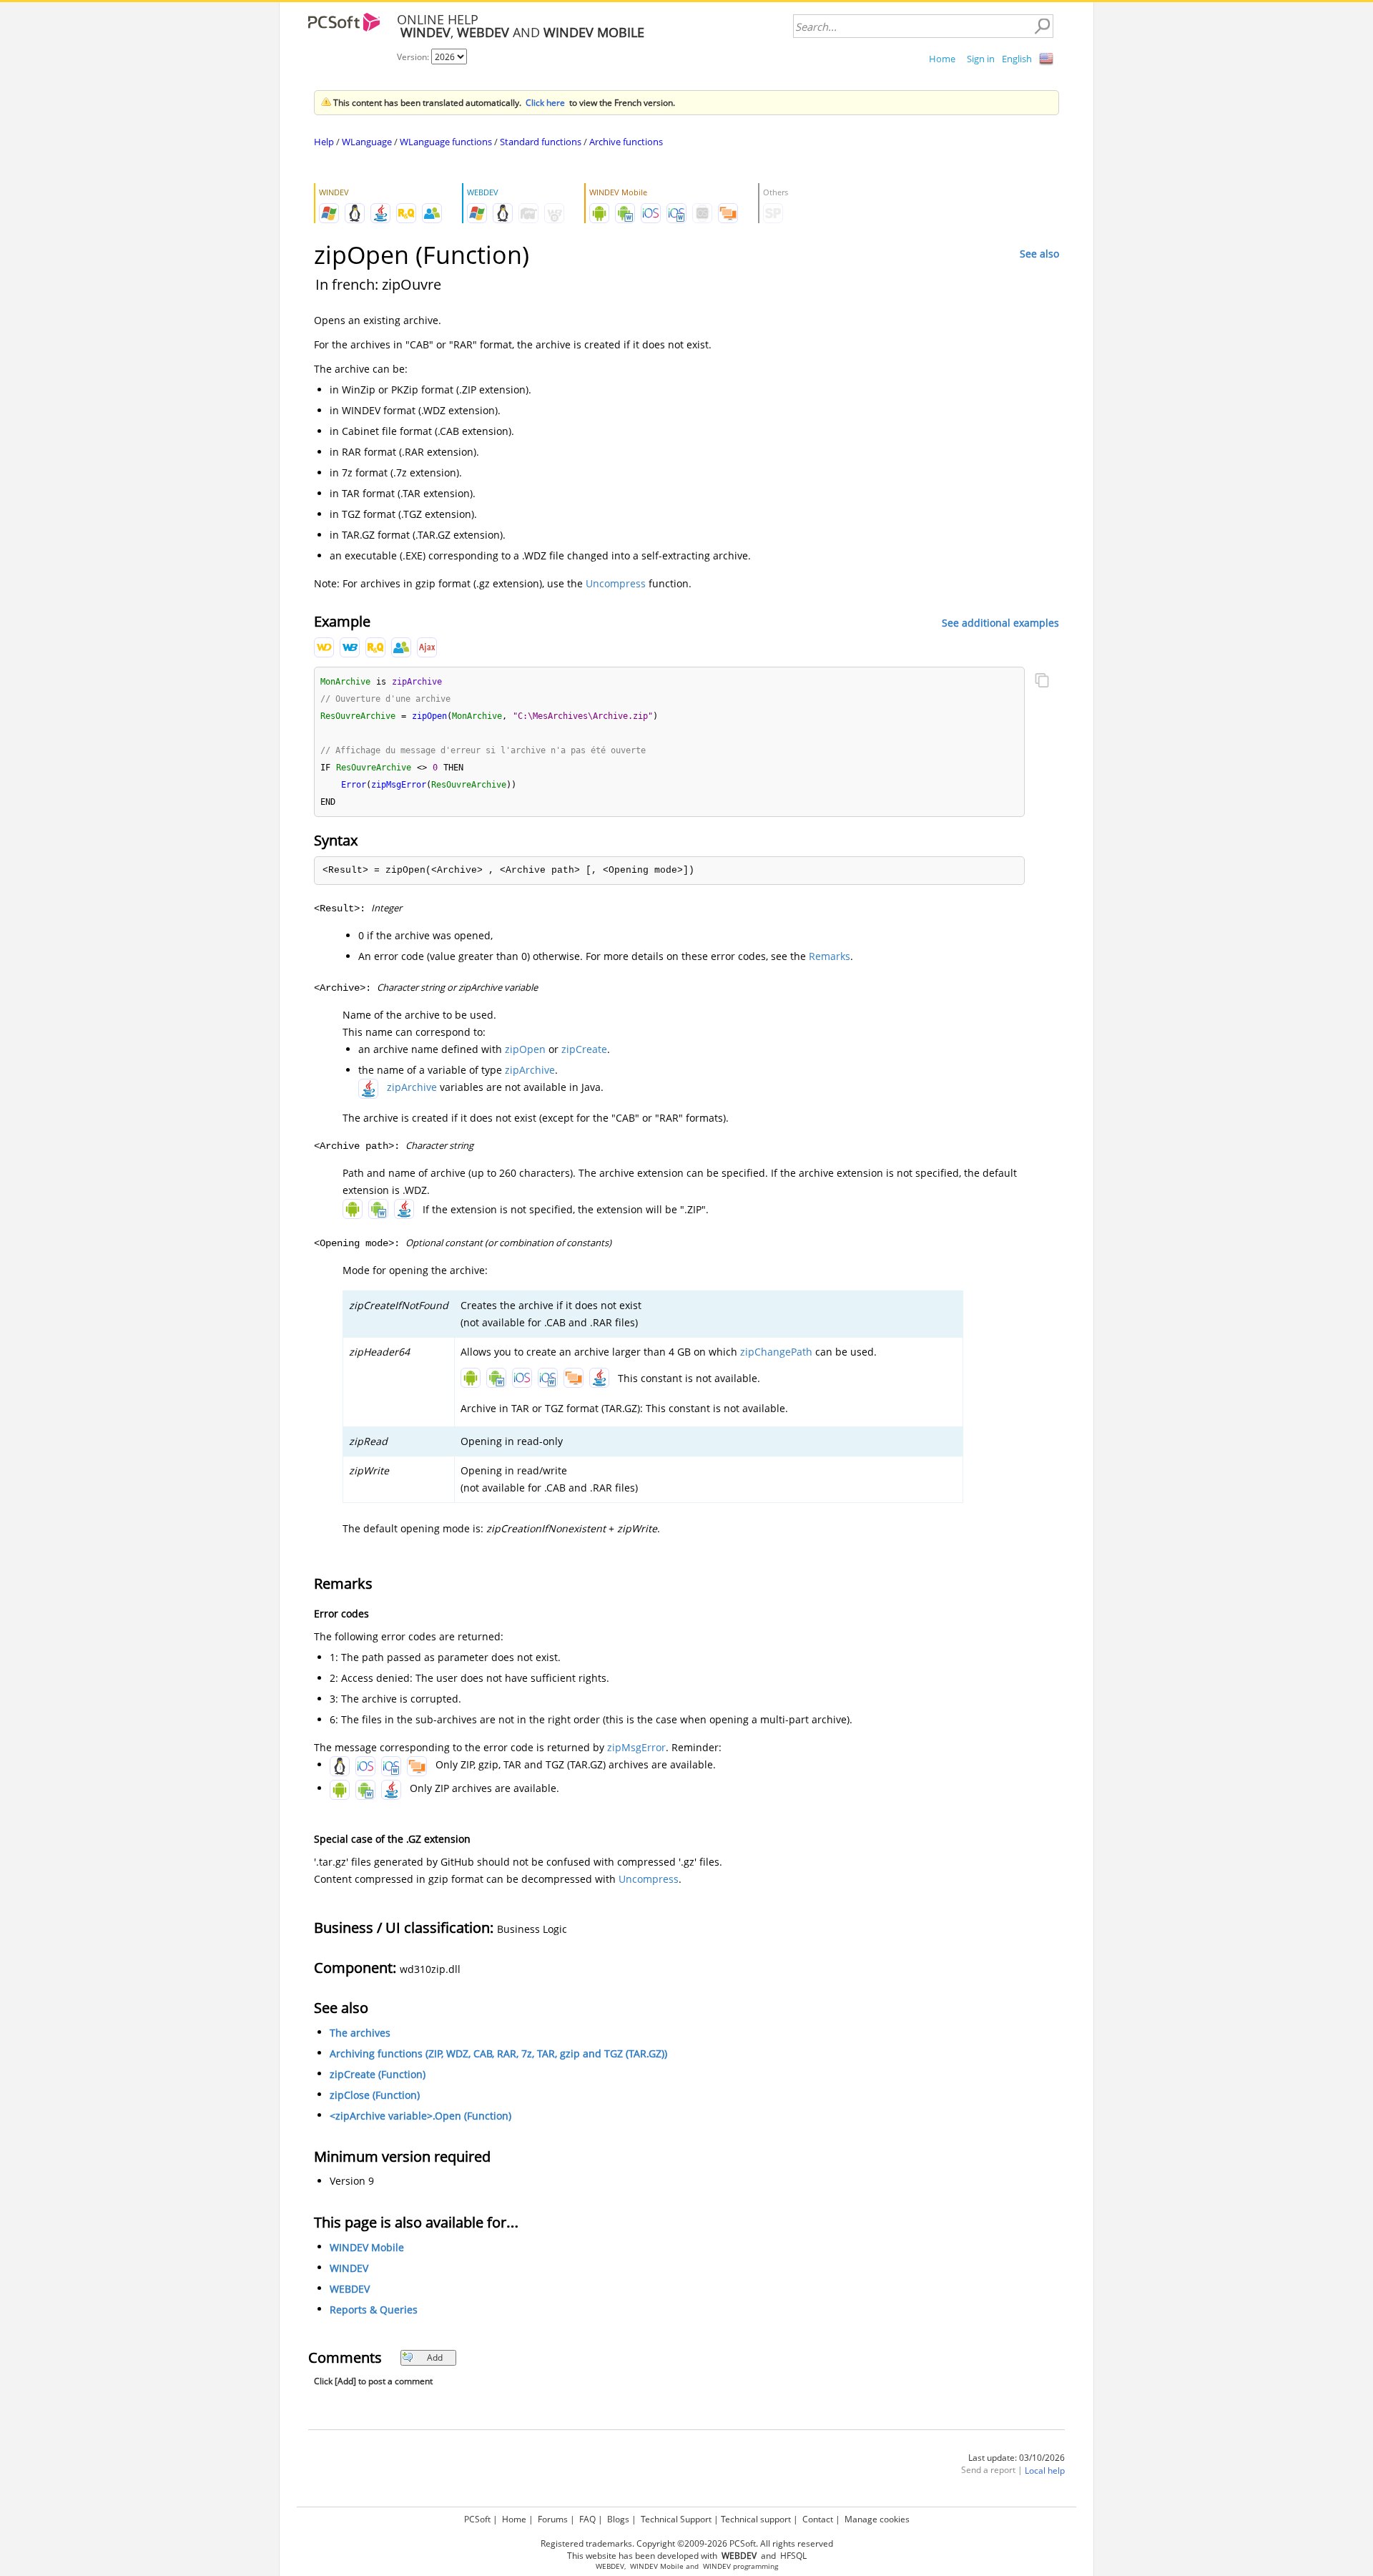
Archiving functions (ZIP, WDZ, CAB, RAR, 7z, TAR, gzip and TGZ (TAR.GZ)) (498, 2053)
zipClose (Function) (375, 2095)
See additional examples (1000, 622)
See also (1039, 254)
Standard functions (541, 142)
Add (435, 2357)
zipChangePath (776, 1352)
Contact (818, 2519)
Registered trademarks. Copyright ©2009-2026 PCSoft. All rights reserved (687, 2543)
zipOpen (525, 1049)
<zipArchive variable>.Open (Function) (420, 2116)
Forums (553, 2519)
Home (942, 59)
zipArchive (530, 1070)
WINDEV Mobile (367, 2247)
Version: (414, 57)
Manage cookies (877, 2519)
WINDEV (349, 2268)
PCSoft (477, 2519)
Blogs (618, 2519)
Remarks (830, 956)
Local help (1045, 2470)
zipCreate (584, 1049)
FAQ (587, 2519)
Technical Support (676, 2519)
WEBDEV (350, 2289)
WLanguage (367, 142)
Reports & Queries (374, 2310)
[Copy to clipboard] (1042, 682)
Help (324, 142)
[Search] (1042, 26)
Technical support (756, 2519)
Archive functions (626, 142)
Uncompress (616, 583)
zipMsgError (636, 1747)
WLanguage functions (446, 142)
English (1017, 59)
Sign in (981, 59)
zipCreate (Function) (378, 2074)
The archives (360, 2033)
